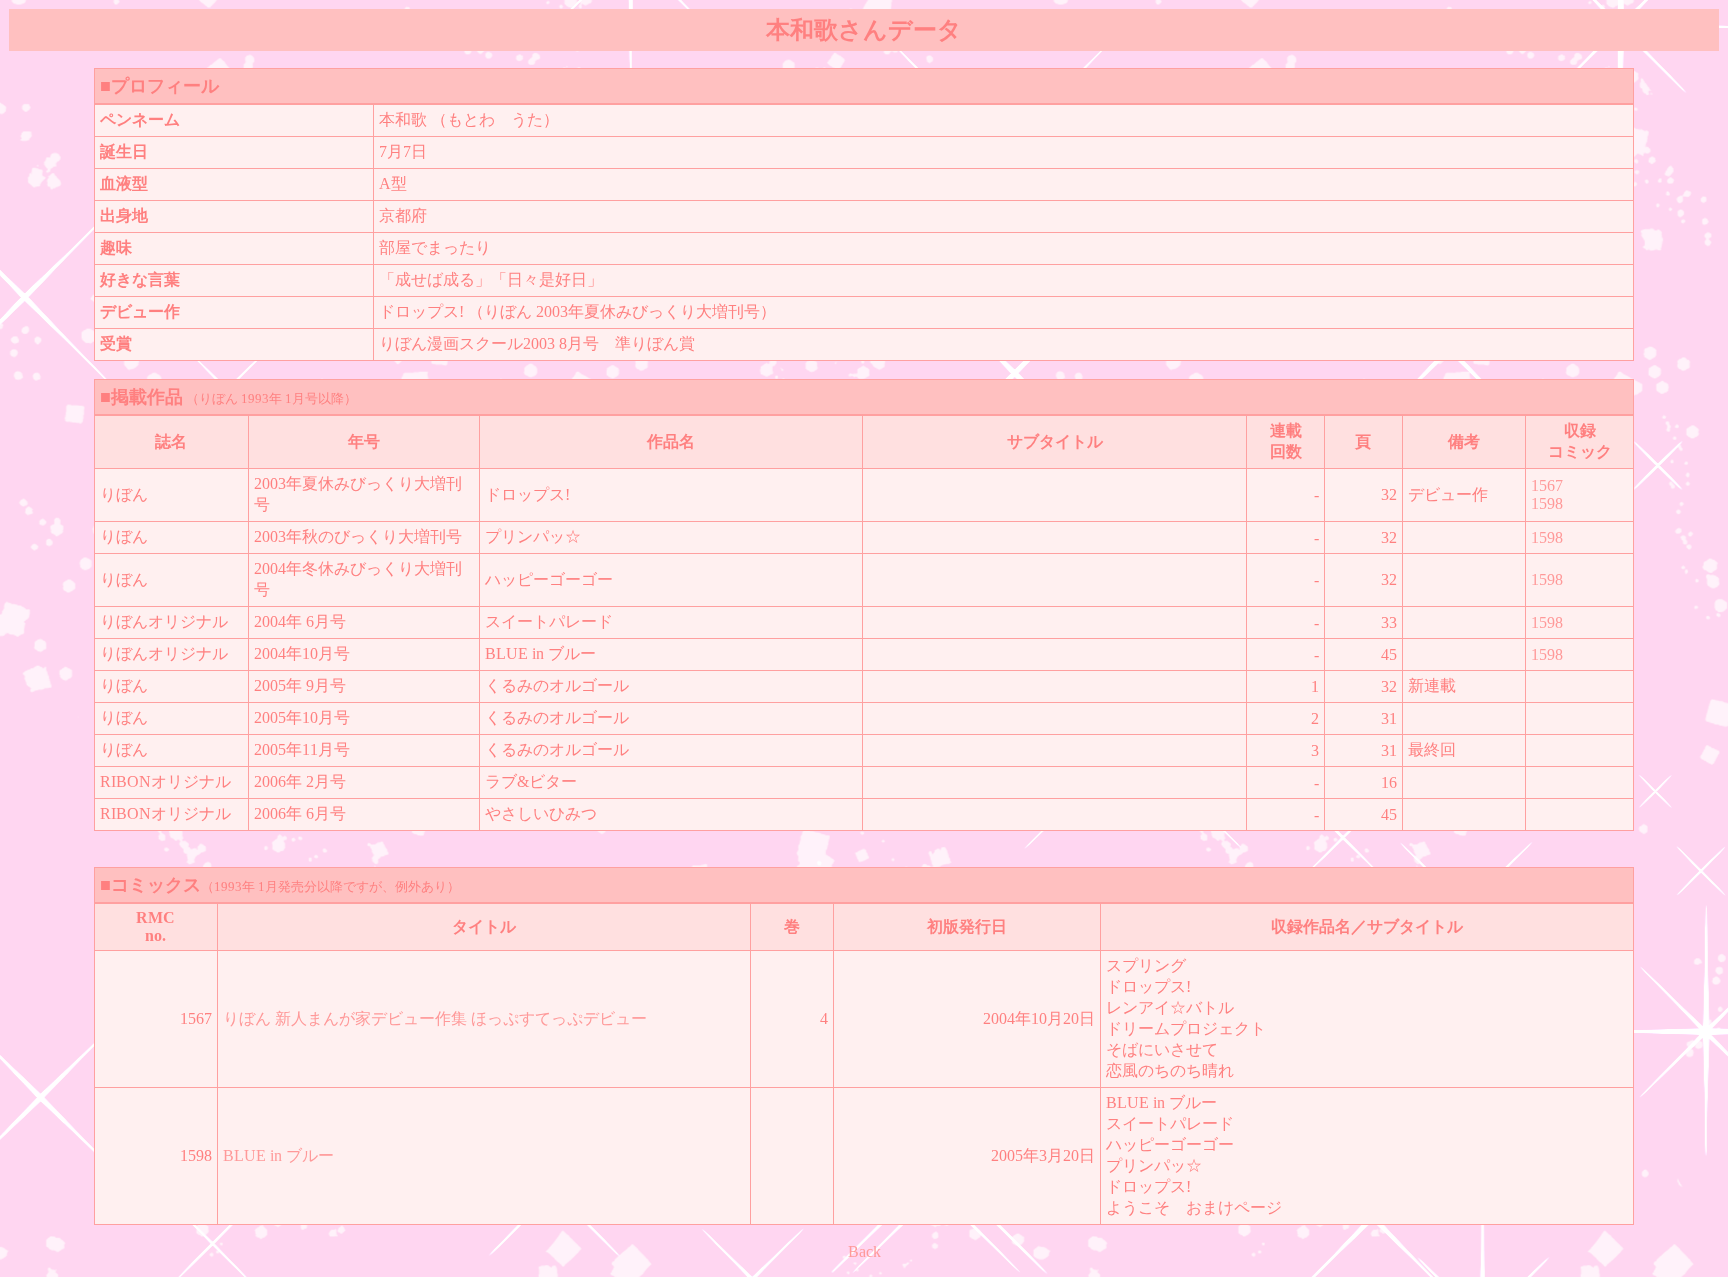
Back (864, 1251)
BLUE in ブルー (278, 1155)
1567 (1547, 485)
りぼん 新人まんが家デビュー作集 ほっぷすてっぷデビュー (435, 1018)
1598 (1547, 503)
